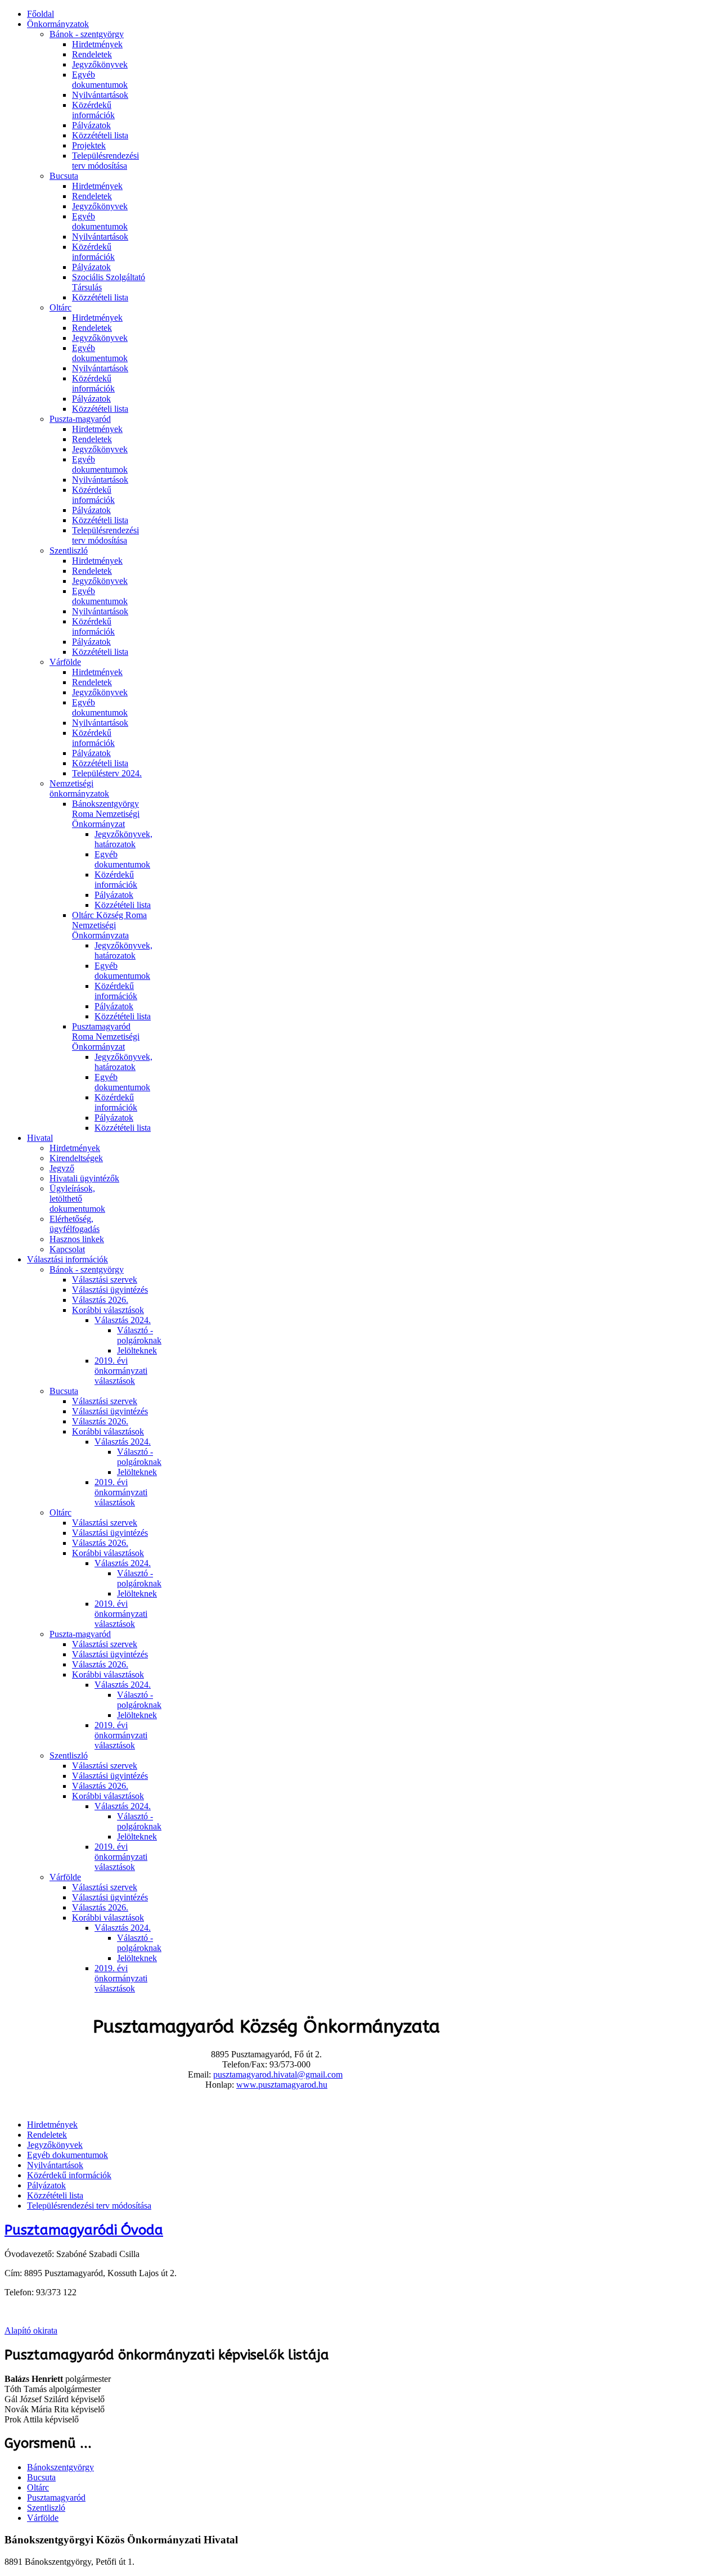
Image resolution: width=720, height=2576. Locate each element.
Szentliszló (69, 550)
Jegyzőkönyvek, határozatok (123, 839)
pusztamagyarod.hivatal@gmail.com (278, 2074)
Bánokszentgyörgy (60, 2467)
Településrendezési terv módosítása (105, 161)
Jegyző (62, 1168)
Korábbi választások (108, 1310)
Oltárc (60, 307)
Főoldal (40, 14)
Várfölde (65, 662)
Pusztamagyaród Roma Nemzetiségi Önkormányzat (106, 1037)
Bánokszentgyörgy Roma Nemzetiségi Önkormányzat (106, 814)
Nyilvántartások (100, 95)
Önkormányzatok (58, 24)
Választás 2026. (100, 1300)
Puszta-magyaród (80, 419)
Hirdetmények (97, 44)
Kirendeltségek (76, 1158)
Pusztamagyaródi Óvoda (84, 2230)
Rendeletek (92, 54)
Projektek (89, 145)
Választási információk (67, 1259)
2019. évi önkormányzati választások (121, 1371)
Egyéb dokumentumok (100, 80)
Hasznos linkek (77, 1239)
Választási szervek (105, 1280)
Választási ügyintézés (110, 1290)
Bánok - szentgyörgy (87, 34)
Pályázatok (91, 125)
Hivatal (40, 1138)
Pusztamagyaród (56, 2498)
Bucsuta (64, 176)
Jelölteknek (137, 1350)
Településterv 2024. (107, 773)
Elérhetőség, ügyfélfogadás (75, 1224)
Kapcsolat (67, 1249)
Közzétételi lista (100, 135)
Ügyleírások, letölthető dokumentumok (77, 1199)
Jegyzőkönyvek (100, 64)
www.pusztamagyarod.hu (282, 2085)
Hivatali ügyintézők (84, 1178)
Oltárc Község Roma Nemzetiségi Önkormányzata (109, 925)
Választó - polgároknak (139, 1335)
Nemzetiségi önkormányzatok (79, 788)
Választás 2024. (123, 1320)
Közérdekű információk (93, 110)
